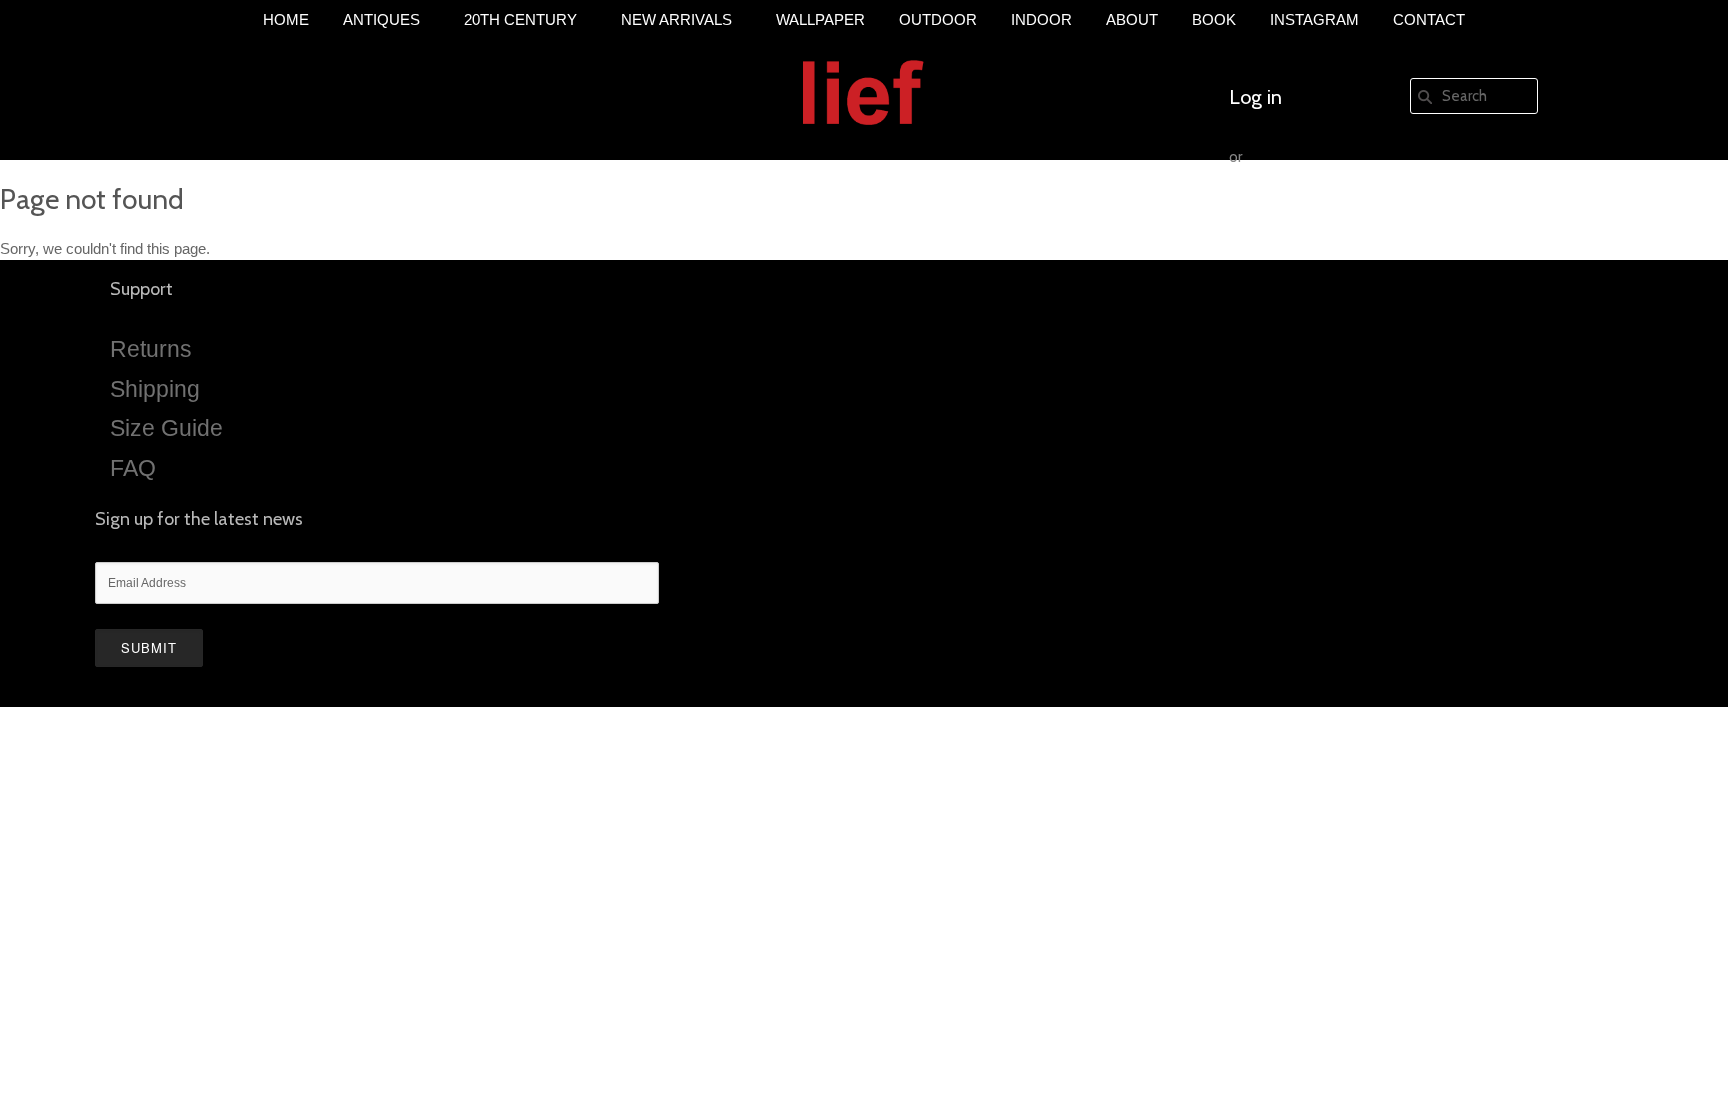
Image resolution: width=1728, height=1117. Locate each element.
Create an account (1307, 217)
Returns (151, 349)
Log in (1255, 97)
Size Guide (166, 428)
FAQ (133, 468)
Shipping (155, 389)
